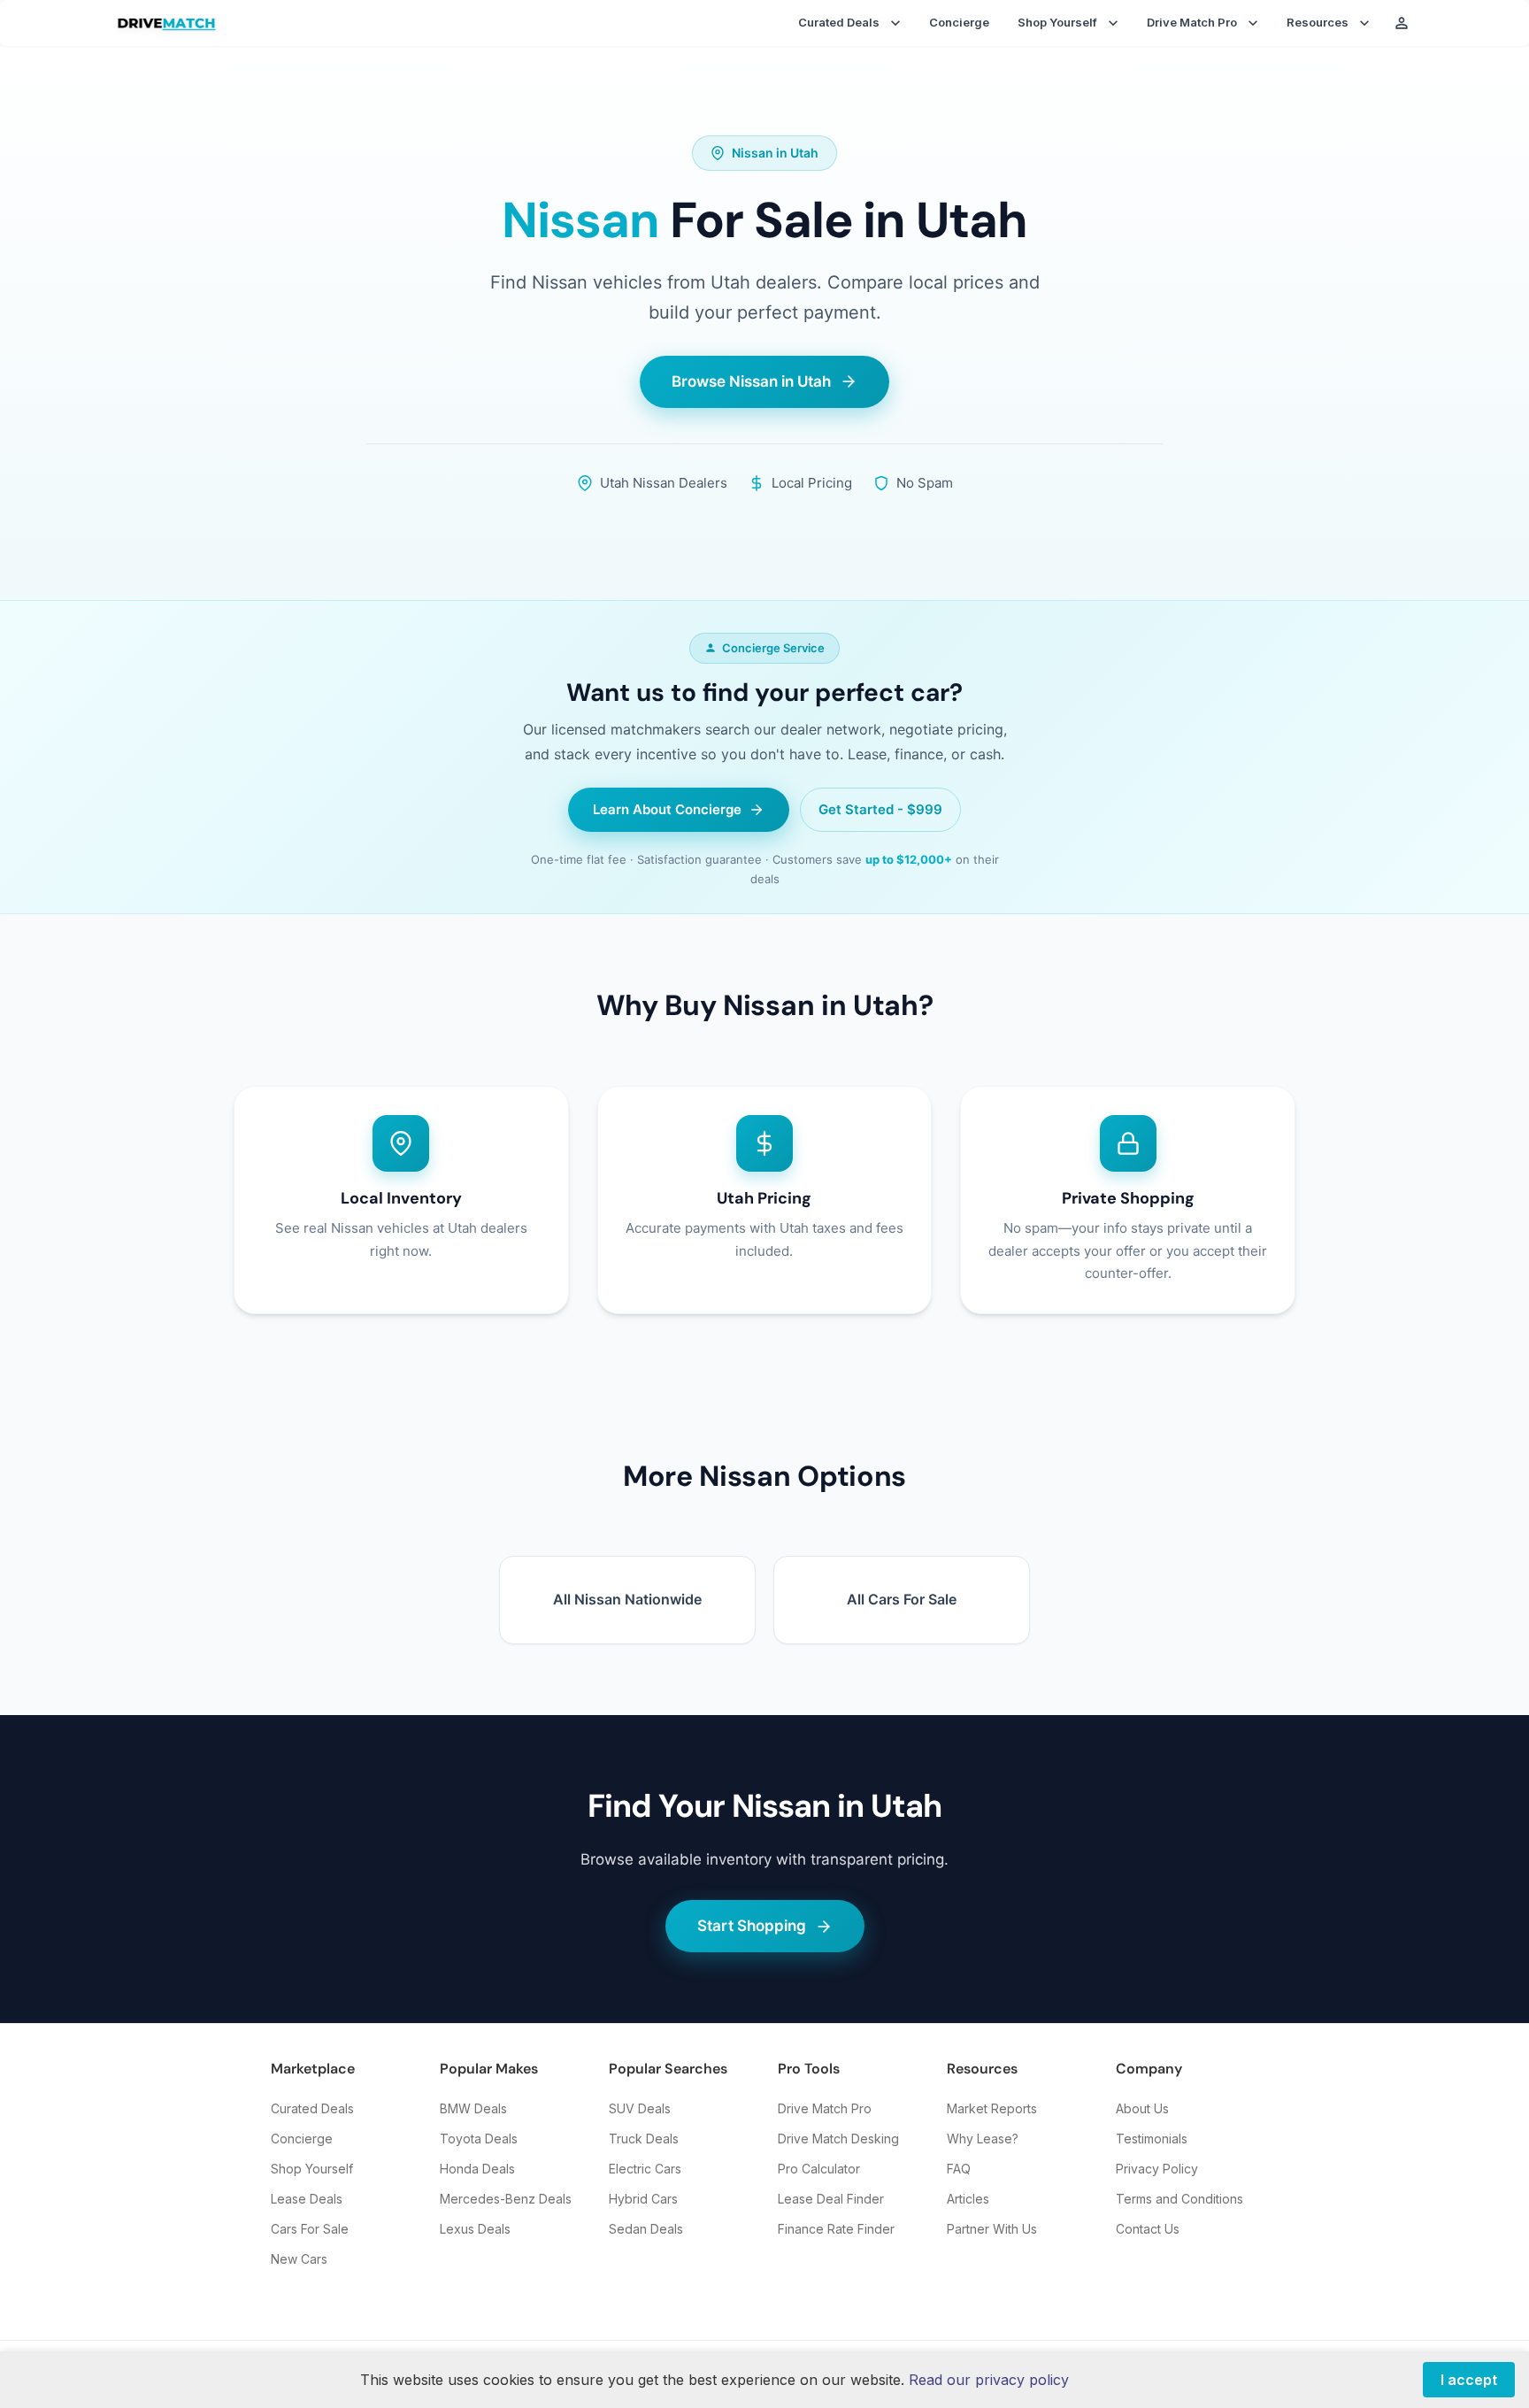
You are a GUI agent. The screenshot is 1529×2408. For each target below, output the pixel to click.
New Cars (299, 2259)
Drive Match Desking (838, 2139)
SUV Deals (640, 2108)
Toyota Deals (479, 2139)
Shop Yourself (312, 2169)
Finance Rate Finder (836, 2229)
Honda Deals (477, 2169)
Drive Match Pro (825, 2108)
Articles (968, 2199)
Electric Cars (645, 2169)
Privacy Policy (1157, 2169)
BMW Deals (473, 2108)
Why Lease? (983, 2139)
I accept (1469, 2380)
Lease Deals (307, 2199)
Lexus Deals (475, 2229)
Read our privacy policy (989, 2380)
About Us (1142, 2108)
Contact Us (1148, 2229)
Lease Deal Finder (831, 2199)
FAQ (959, 2169)
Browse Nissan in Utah (751, 381)
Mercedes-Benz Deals (506, 2199)
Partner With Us (992, 2229)
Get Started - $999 (880, 809)
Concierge (959, 22)
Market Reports (992, 2108)
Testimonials (1152, 2139)
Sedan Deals (646, 2229)
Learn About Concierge (667, 809)
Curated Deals (312, 2108)
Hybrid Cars (643, 2199)
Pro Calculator (819, 2169)
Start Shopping (752, 1926)
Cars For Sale (310, 2229)
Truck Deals (644, 2139)
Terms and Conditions (1179, 2199)
